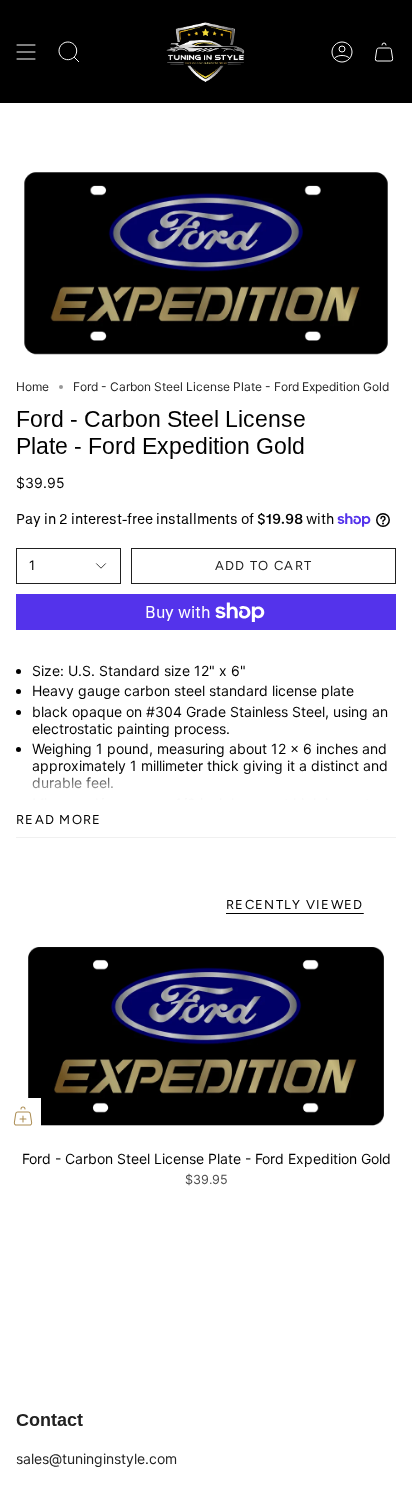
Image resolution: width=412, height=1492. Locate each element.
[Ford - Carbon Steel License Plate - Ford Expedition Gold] (206, 1036)
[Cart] (384, 51)
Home (32, 386)
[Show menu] (26, 51)
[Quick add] (23, 1116)
